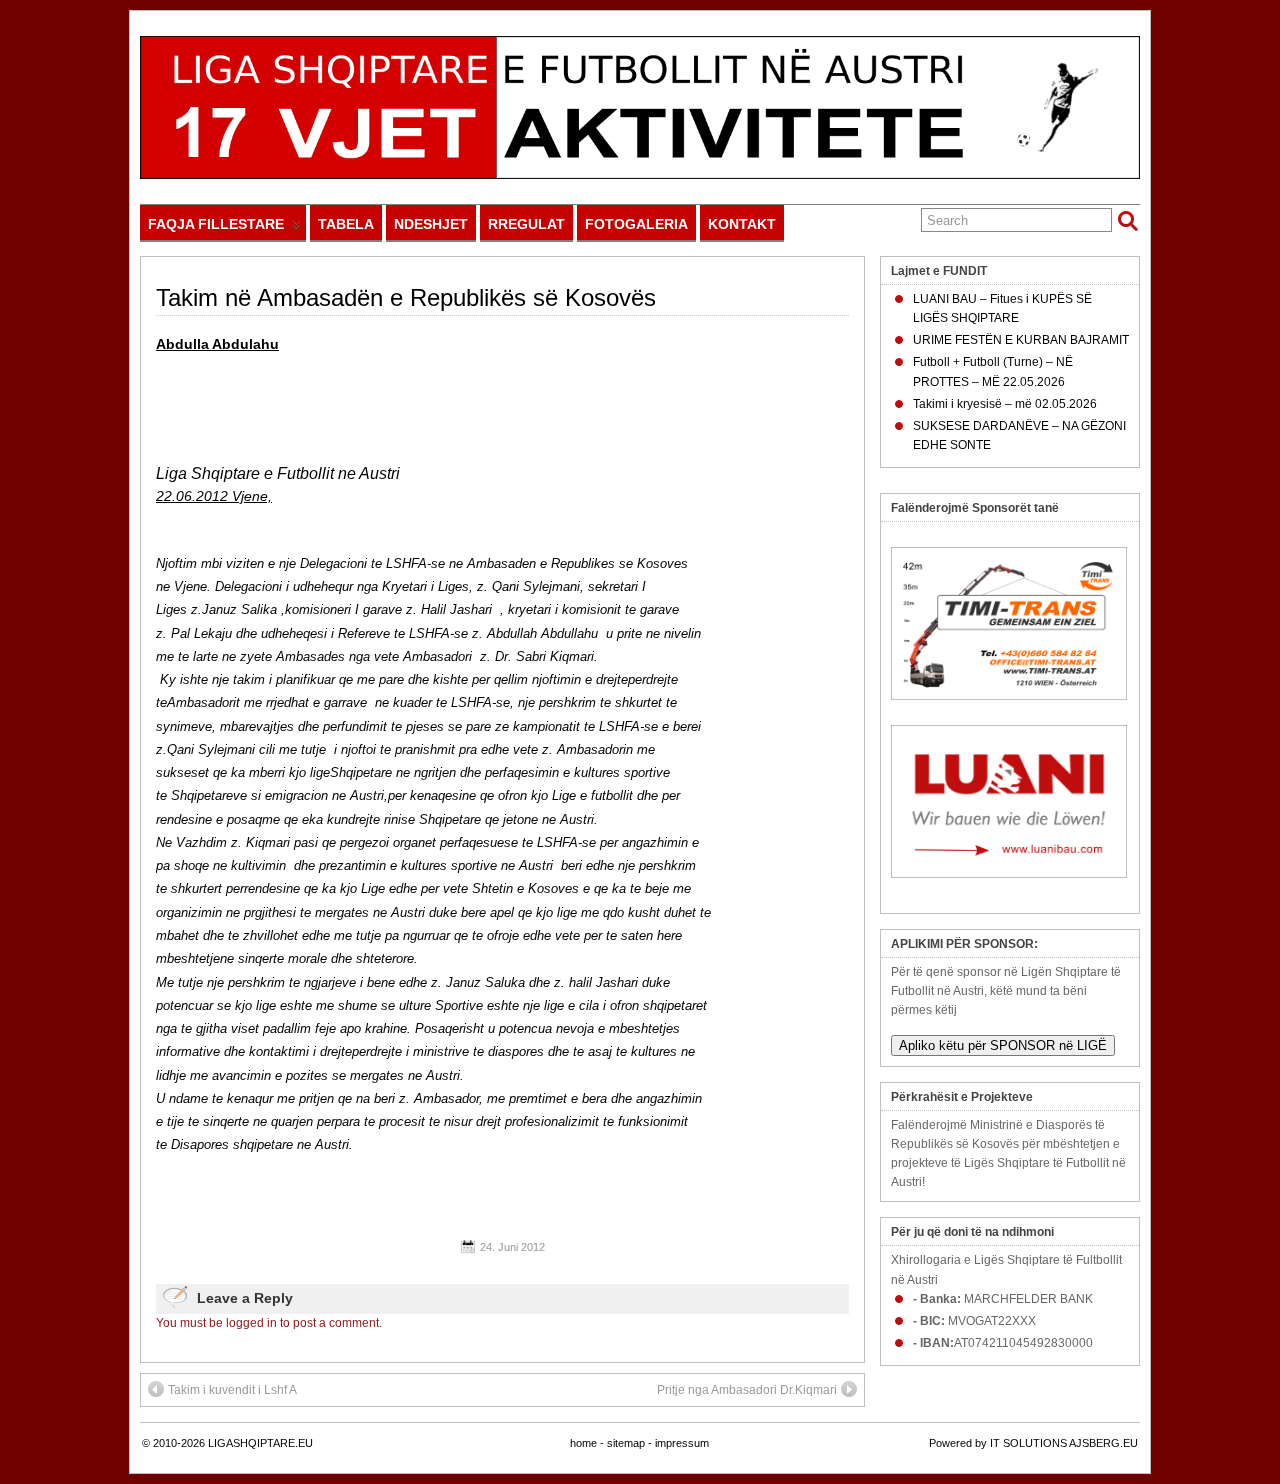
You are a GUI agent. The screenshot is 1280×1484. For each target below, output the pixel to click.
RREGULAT (526, 224)
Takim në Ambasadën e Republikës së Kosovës (406, 297)
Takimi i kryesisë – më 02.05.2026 (1005, 404)
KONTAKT (742, 224)
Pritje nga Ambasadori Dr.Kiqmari (747, 1390)
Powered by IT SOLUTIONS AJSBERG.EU (1033, 1443)
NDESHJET (431, 224)
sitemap (626, 1443)
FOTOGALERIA (636, 224)
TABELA (346, 224)
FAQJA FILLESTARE (216, 224)
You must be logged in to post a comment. (269, 1323)
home (583, 1443)
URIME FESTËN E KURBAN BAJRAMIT (1021, 340)
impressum (682, 1443)
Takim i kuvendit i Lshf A (232, 1390)
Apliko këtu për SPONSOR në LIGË (1003, 1045)
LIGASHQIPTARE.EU (260, 1443)
